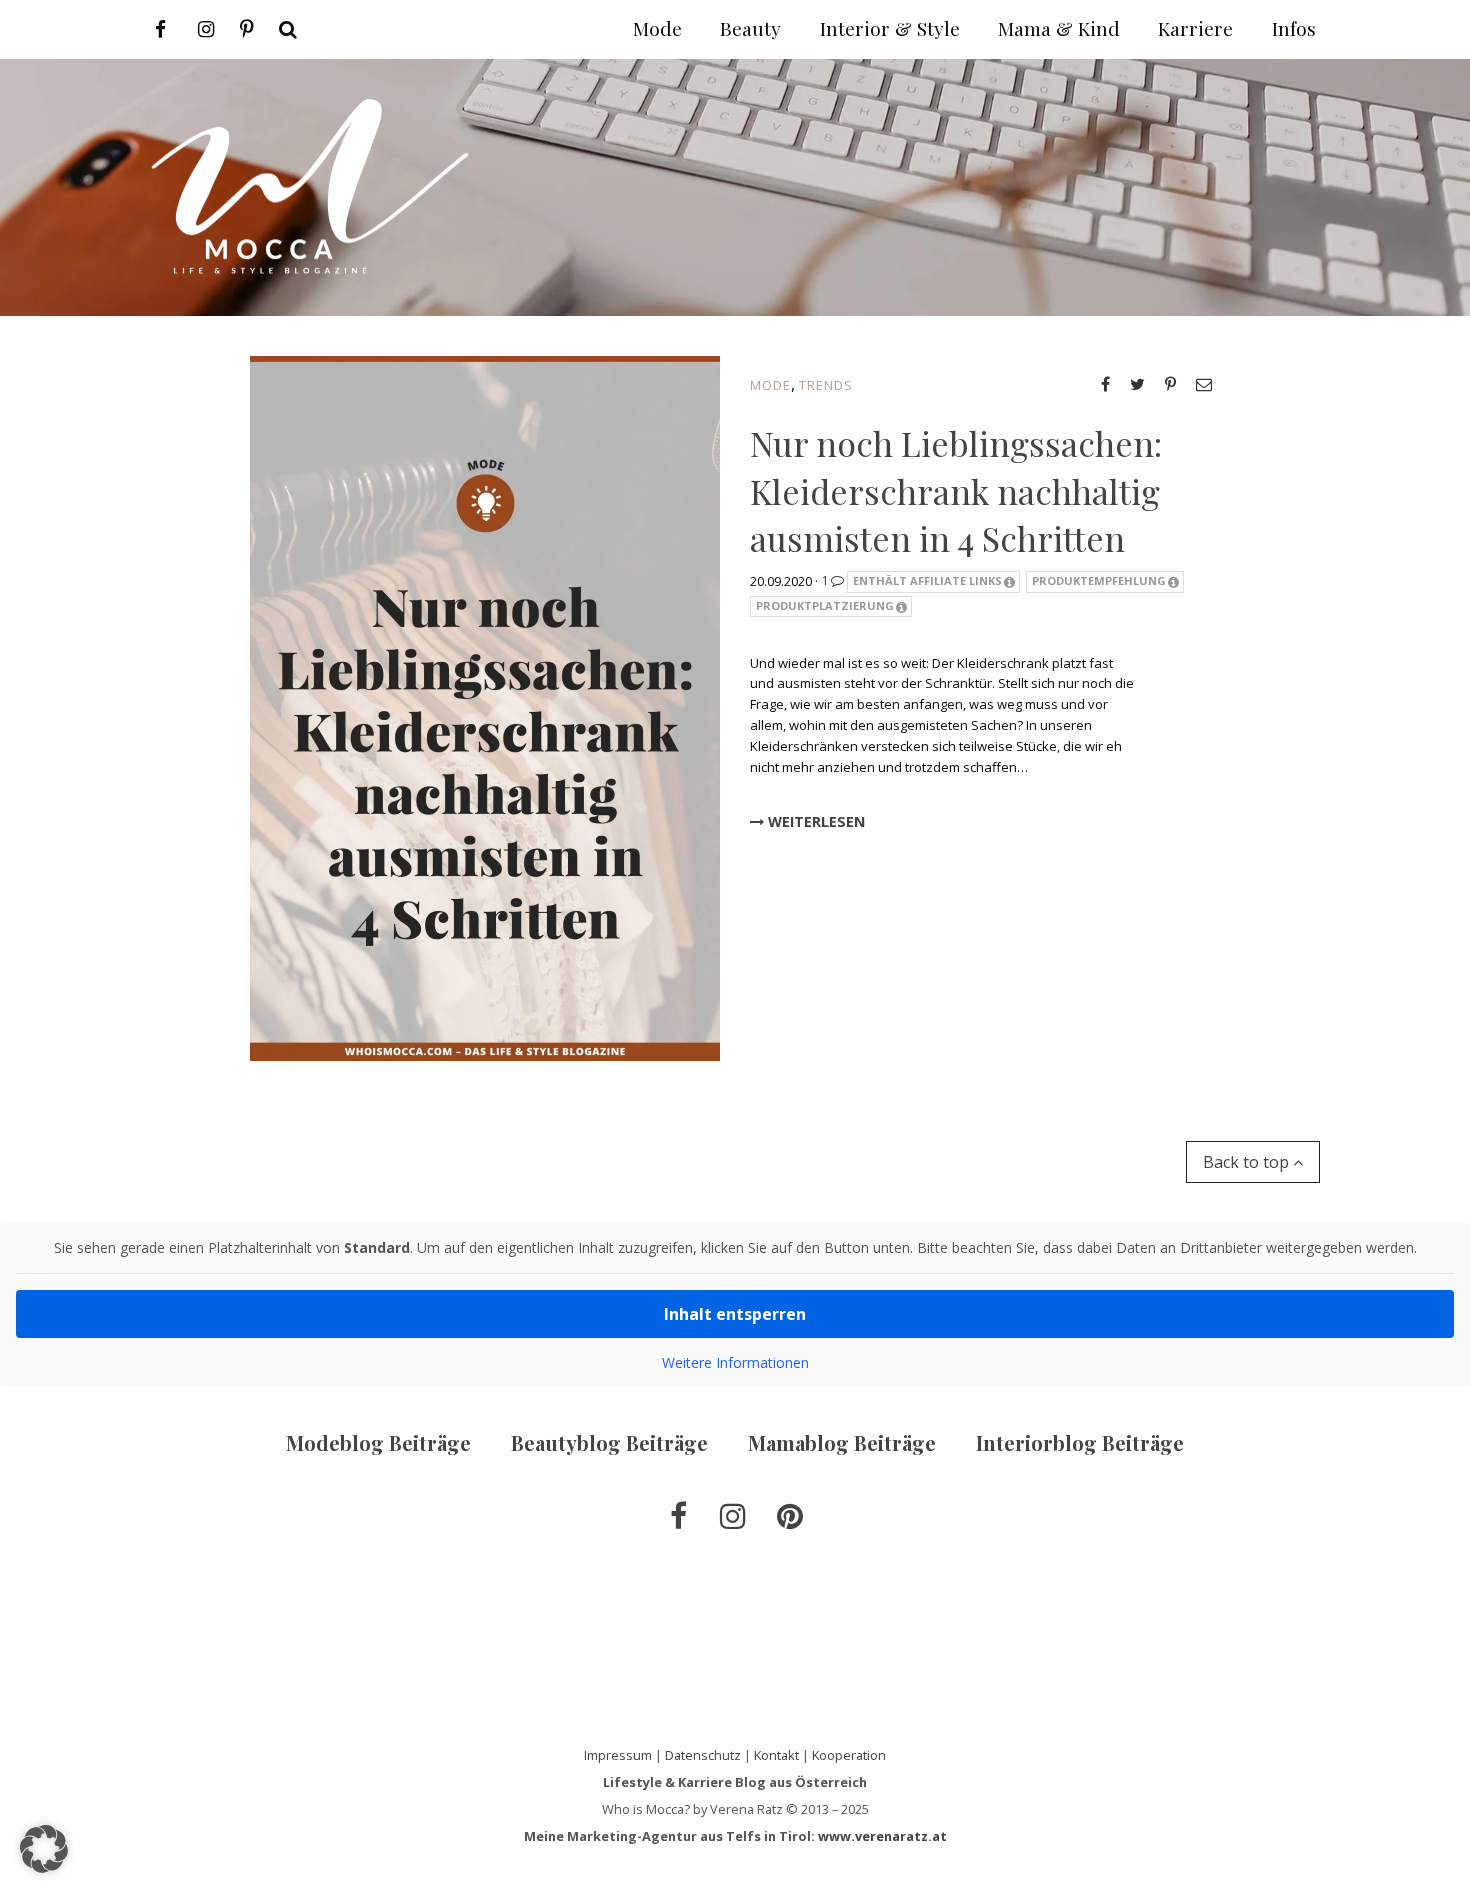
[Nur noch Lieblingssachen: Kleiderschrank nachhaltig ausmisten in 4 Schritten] (485, 707)
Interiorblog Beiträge (1080, 1442)
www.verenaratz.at (882, 1836)
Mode (770, 385)
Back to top (1248, 1162)
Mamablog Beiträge (842, 1442)
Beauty (750, 28)
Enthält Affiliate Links (927, 580)
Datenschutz (703, 1755)
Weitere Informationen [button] (735, 1363)
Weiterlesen (814, 821)
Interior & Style (890, 28)
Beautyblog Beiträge (609, 1442)
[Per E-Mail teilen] (1204, 384)
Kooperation (849, 1755)
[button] (44, 1849)
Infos (1294, 28)
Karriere (1195, 28)
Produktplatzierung (825, 605)
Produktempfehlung (1099, 580)
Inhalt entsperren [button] (735, 1314)
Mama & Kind (1059, 28)
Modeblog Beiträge (378, 1442)
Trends (826, 385)
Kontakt (776, 1755)
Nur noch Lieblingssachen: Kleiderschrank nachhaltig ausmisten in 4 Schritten (956, 490)
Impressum (618, 1755)
